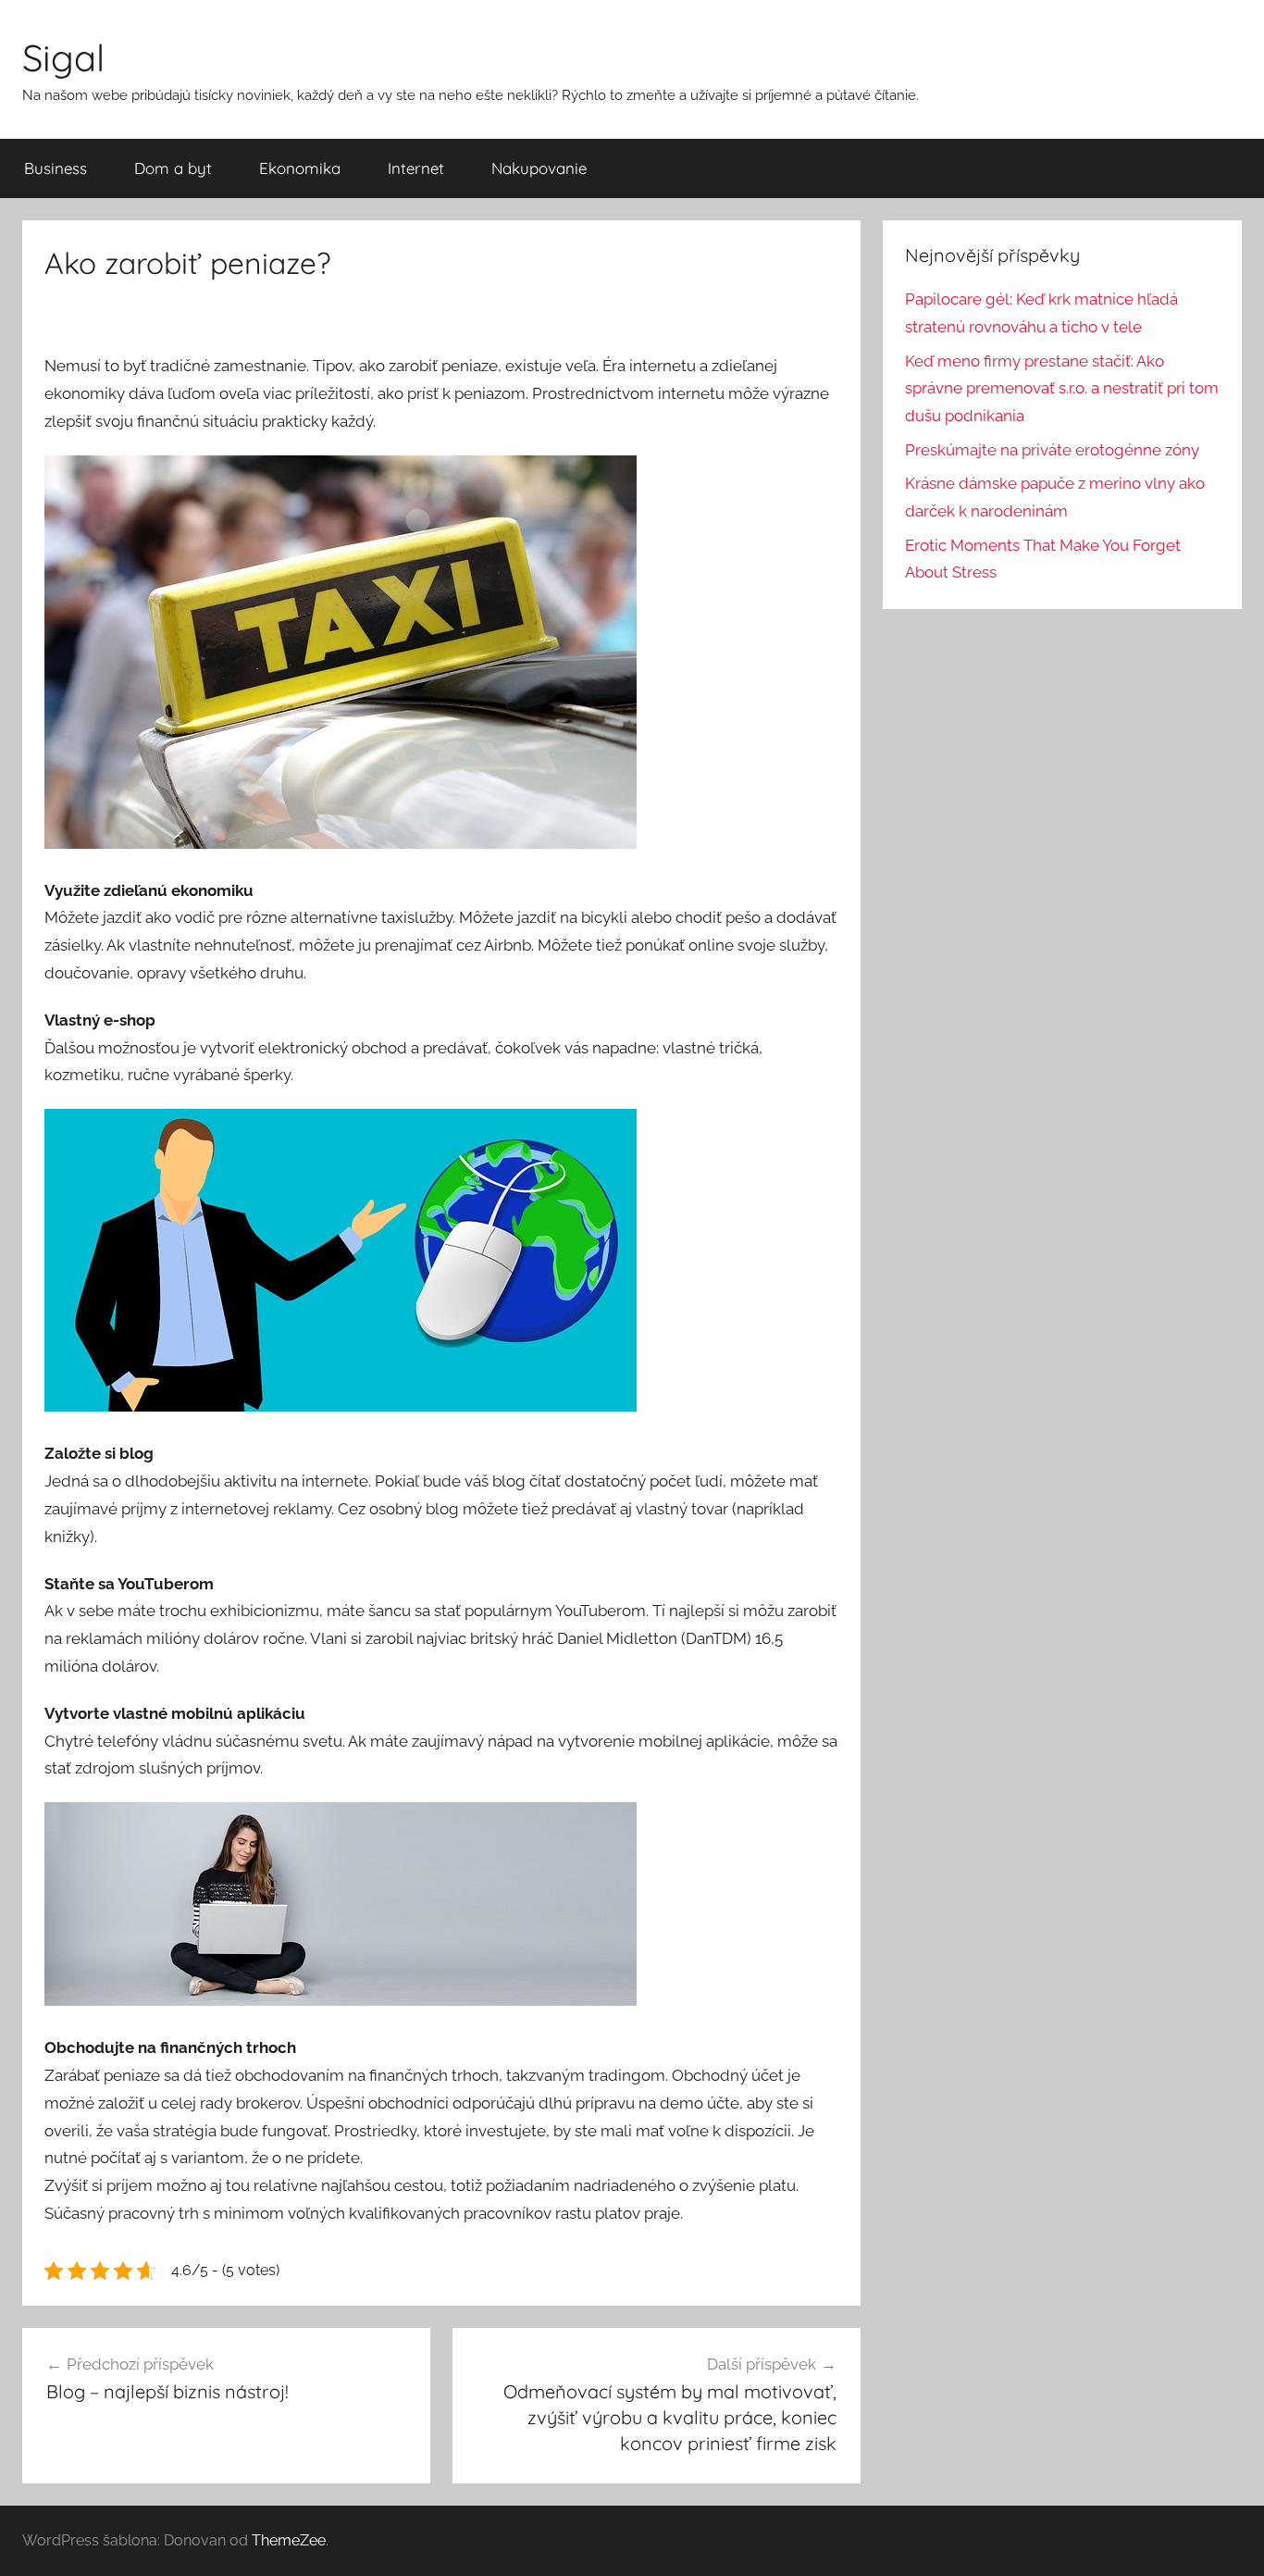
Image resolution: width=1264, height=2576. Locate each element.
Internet (416, 168)
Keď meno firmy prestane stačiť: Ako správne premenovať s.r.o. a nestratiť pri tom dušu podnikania (1062, 389)
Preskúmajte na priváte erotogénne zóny (1052, 450)
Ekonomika (300, 168)
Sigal (63, 57)
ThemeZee (289, 2540)
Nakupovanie (539, 168)
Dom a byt (173, 168)
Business (56, 168)
